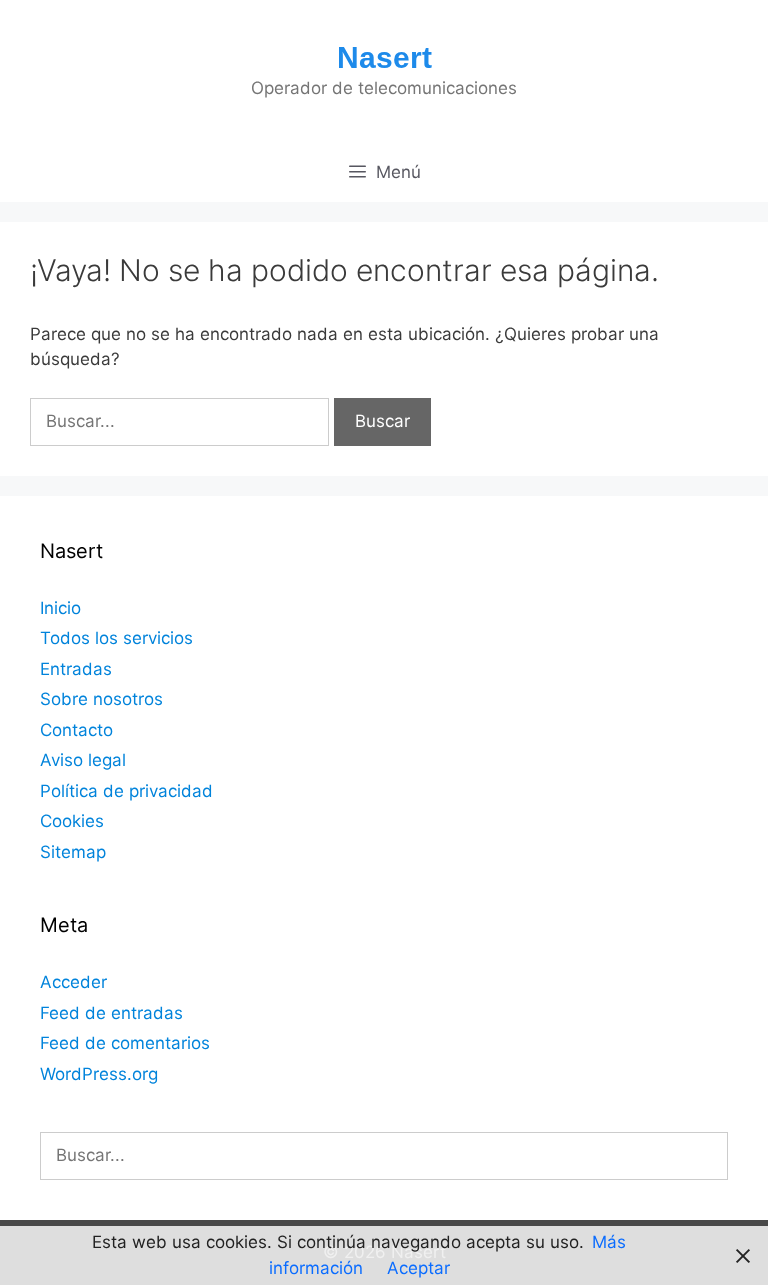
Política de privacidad (126, 791)
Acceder (73, 982)
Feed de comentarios (125, 1043)
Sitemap (73, 852)
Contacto (76, 730)
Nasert (384, 57)
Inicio (60, 608)
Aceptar (418, 1268)
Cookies (72, 821)
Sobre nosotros (101, 699)
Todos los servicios (116, 638)
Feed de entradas (111, 1013)
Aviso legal (83, 760)
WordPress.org (99, 1074)
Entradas (76, 669)
